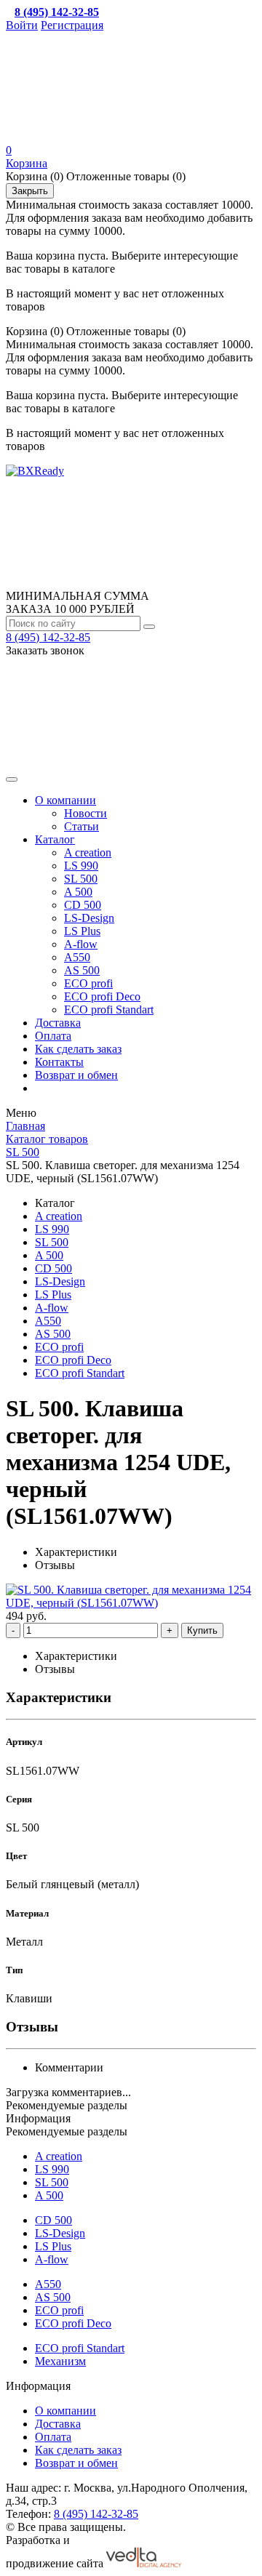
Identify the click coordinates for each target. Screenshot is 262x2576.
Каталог (55, 839)
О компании (65, 800)
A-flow (81, 944)
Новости (86, 813)
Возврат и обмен (76, 1075)
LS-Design (89, 918)
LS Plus (82, 931)
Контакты (59, 1062)
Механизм (60, 2361)
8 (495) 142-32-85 (48, 637)
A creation (88, 852)
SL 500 (81, 879)
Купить (202, 1630)
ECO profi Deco (102, 996)
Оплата (53, 1036)
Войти (22, 25)
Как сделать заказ (78, 1049)
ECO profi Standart (109, 1010)
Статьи (82, 826)
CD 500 (83, 905)
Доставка (58, 1023)
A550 (77, 957)
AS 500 (82, 970)
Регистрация (72, 25)
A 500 (78, 892)
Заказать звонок (45, 650)
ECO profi (88, 983)
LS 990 (81, 866)
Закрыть (30, 191)
